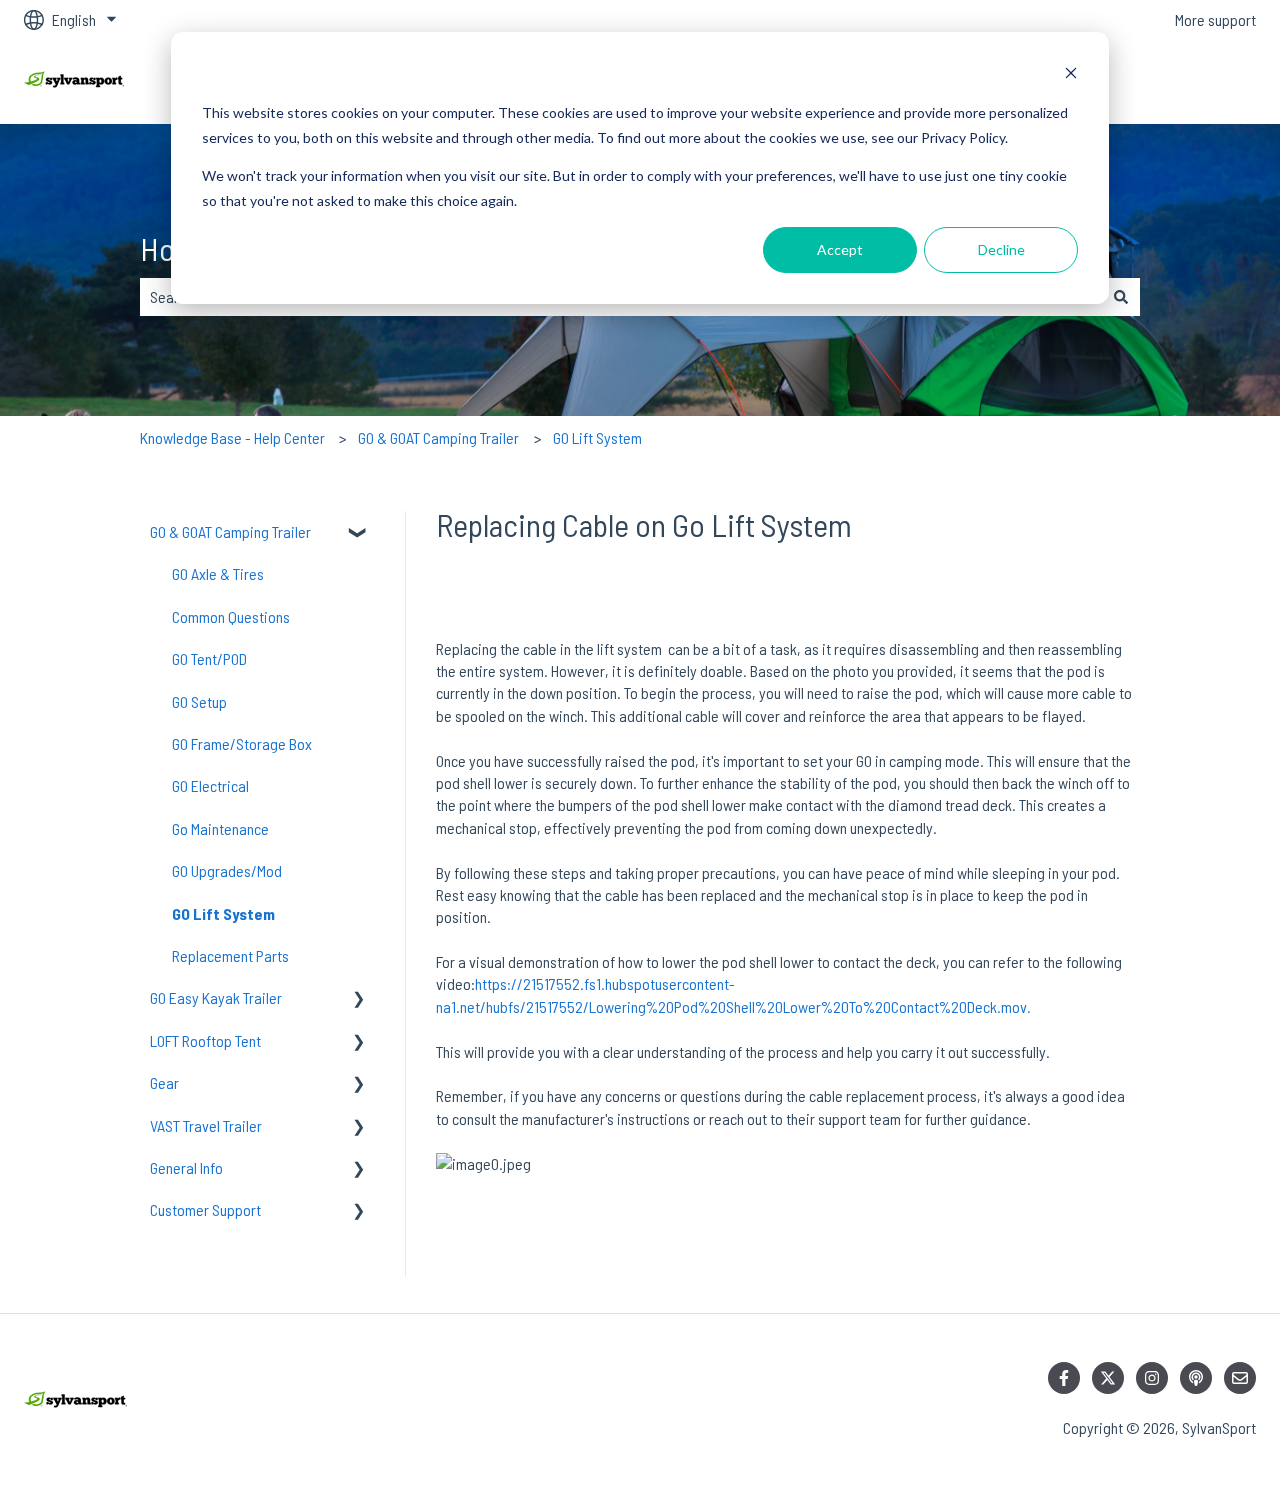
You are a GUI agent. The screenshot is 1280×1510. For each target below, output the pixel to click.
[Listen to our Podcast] (1196, 1378)
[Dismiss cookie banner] (1071, 75)
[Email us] (1240, 1378)
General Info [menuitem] (186, 1167)
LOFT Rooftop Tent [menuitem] (205, 1040)
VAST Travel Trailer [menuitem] (206, 1125)
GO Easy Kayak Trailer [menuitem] (216, 997)
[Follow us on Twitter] (1108, 1378)
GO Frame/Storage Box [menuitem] (242, 743)
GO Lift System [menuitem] (223, 913)
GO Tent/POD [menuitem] (209, 658)
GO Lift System (597, 437)
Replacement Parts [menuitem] (230, 955)
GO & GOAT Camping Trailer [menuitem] (230, 531)
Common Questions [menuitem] (231, 616)
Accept (840, 249)
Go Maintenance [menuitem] (220, 828)
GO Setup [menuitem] (199, 701)
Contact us (1203, 81)
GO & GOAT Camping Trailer (438, 437)
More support (1215, 19)
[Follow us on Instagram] (1152, 1378)
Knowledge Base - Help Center (232, 437)
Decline (1001, 249)
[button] (359, 533)
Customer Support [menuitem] (205, 1209)
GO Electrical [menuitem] (210, 785)
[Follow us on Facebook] (1064, 1378)
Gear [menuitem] (164, 1082)
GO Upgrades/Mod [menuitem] (227, 870)
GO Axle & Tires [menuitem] (218, 573)
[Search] (1121, 297)
